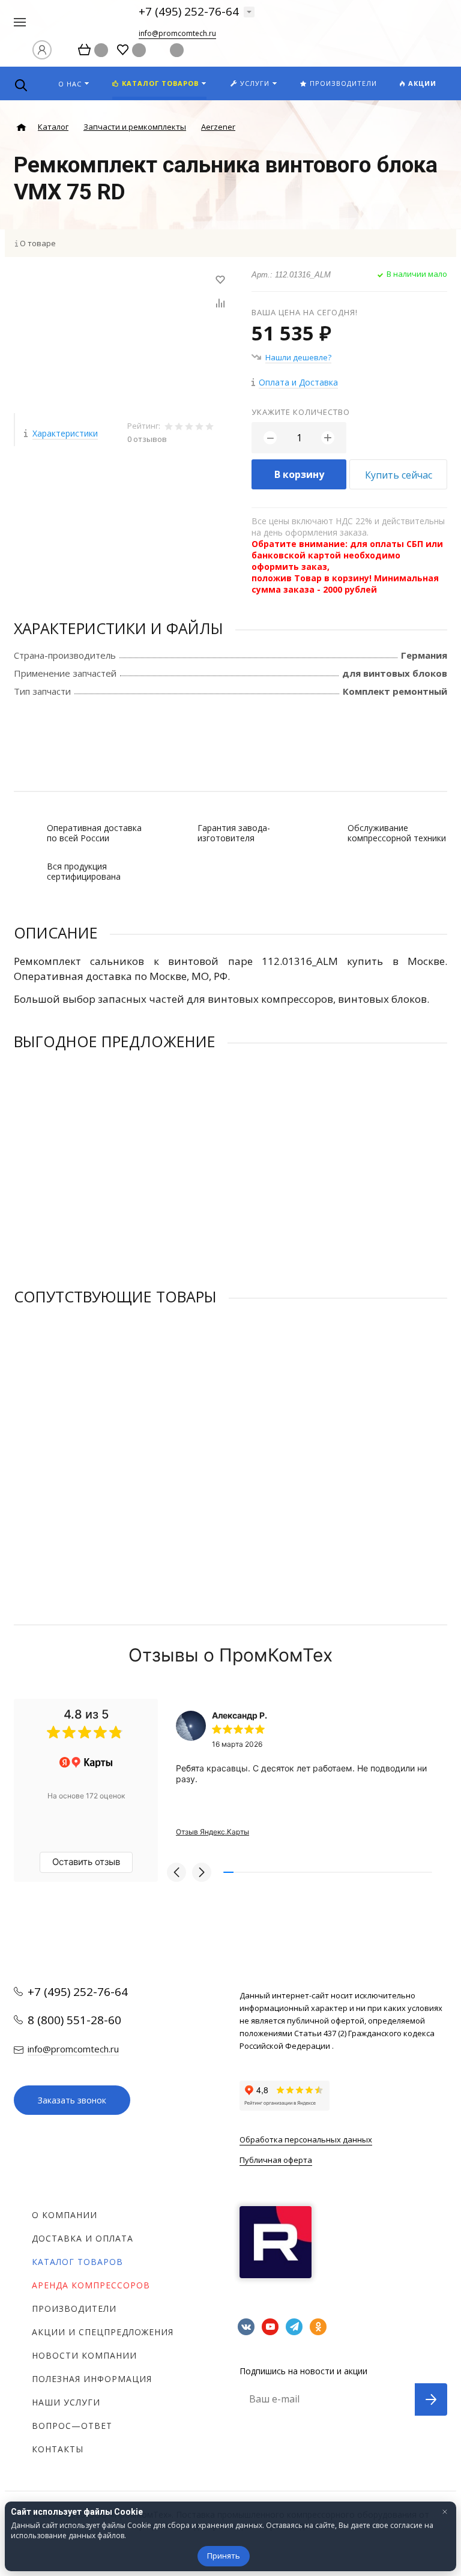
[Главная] (21, 128)
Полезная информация (92, 2379)
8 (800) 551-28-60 (74, 2020)
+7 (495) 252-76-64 (189, 11)
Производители (74, 2308)
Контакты (58, 2449)
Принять (224, 2556)
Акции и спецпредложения (103, 2332)
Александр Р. (240, 1715)
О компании (65, 2215)
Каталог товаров (77, 2262)
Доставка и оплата (83, 2238)
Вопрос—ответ (72, 2426)
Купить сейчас (399, 475)
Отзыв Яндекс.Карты (212, 1832)
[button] (176, 1872)
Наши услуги (66, 2402)
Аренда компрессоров (91, 2285)
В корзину (299, 474)
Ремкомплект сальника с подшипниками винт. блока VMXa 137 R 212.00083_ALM (165, 1187)
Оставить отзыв (86, 1862)
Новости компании (84, 2355)
